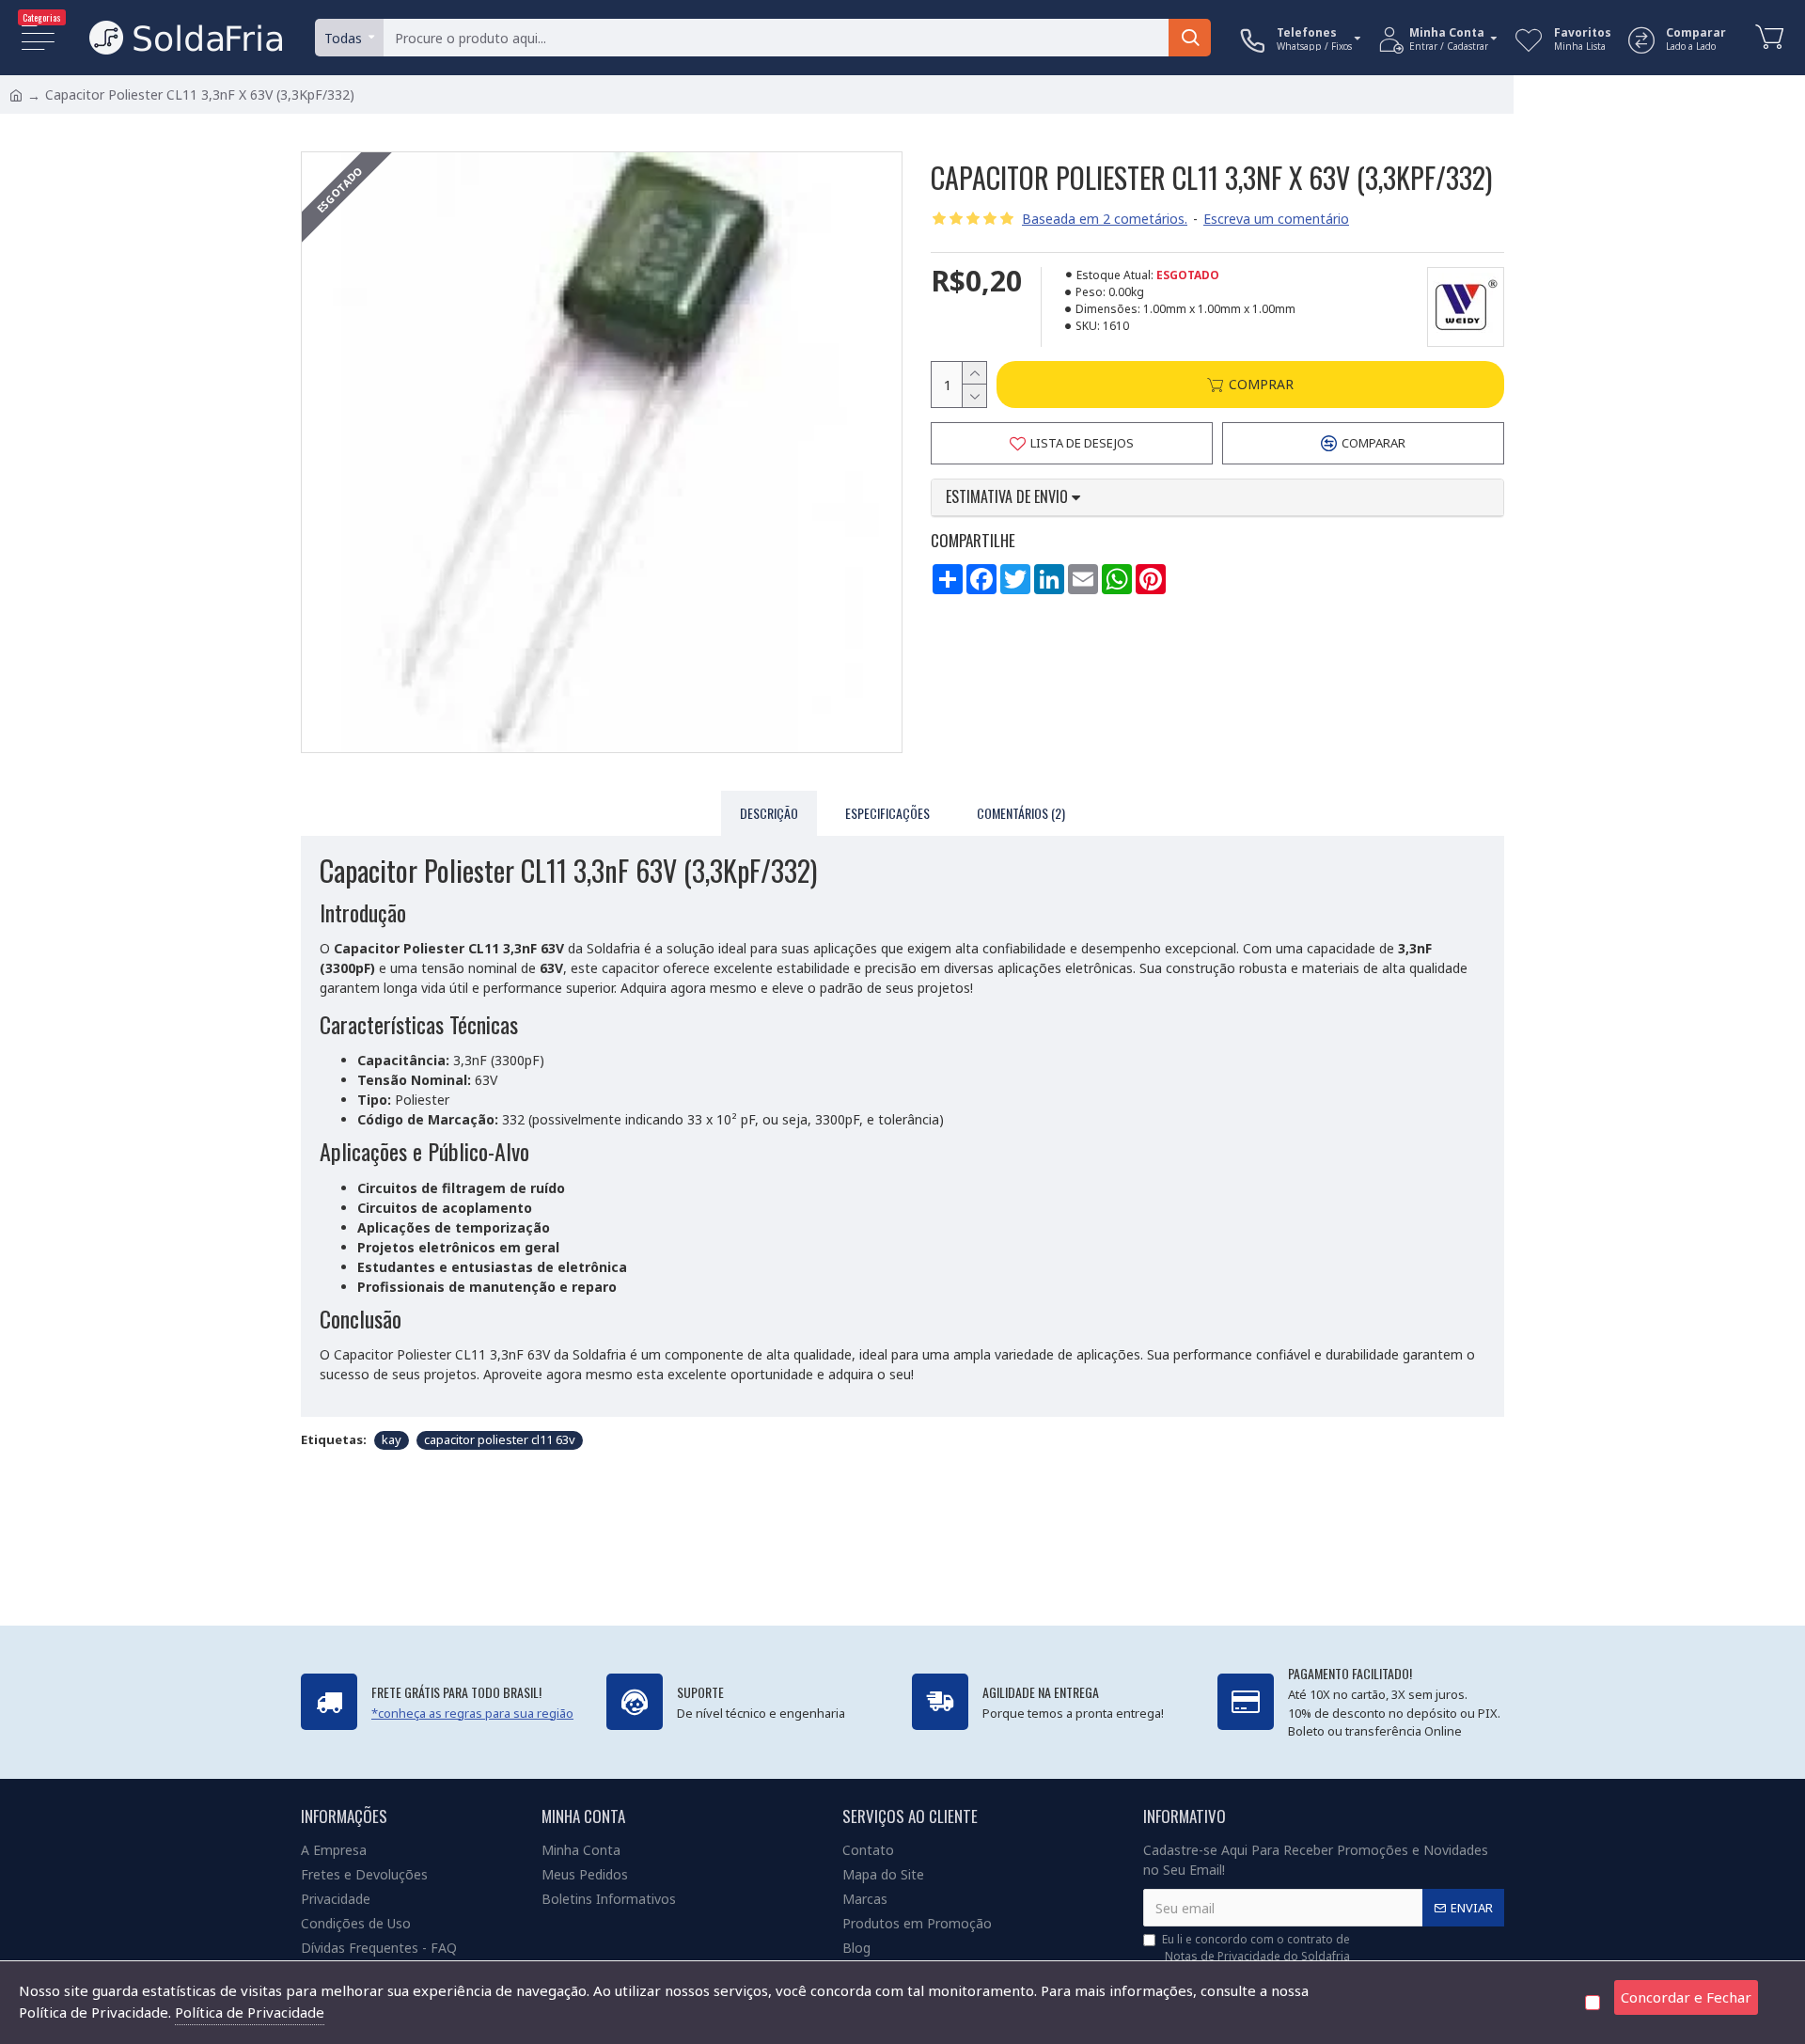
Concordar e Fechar (1686, 1997)
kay (392, 1439)
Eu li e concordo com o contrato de (1256, 1948)
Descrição (769, 813)
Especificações (887, 813)
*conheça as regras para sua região (472, 1713)
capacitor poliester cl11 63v (500, 1439)
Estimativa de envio (1009, 497)
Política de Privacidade (250, 2012)
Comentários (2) (1021, 813)
